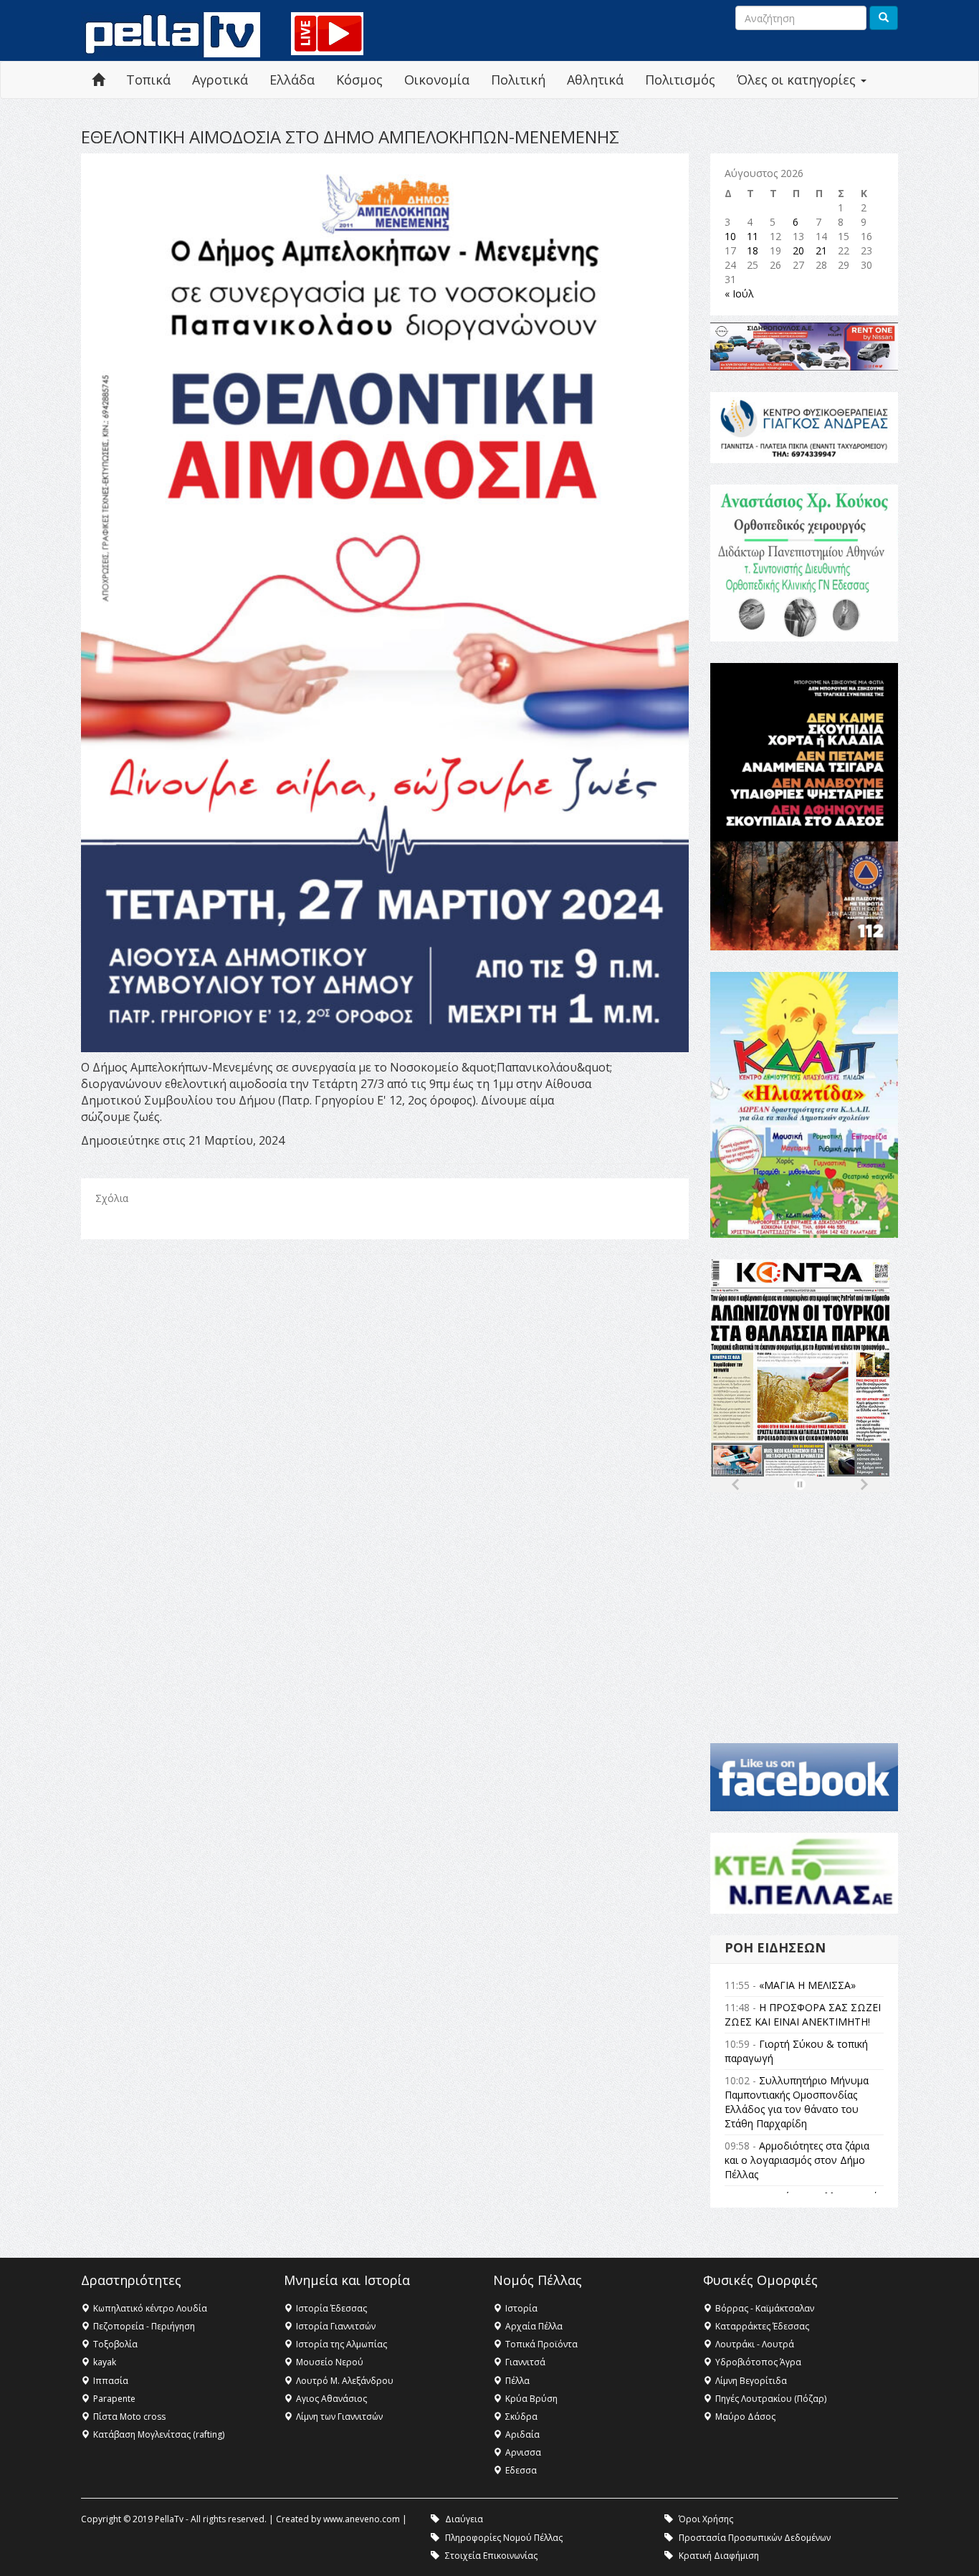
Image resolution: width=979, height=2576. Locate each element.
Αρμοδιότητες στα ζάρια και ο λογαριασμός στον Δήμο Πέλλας (797, 2160)
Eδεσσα (521, 2470)
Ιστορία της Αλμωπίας (342, 2344)
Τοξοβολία (115, 2344)
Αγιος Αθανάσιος (331, 2399)
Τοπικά (148, 80)
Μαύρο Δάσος (745, 2417)
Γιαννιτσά (525, 2362)
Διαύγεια (464, 2519)
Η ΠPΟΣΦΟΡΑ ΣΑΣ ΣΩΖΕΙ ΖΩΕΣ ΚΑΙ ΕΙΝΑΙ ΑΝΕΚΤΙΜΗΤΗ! (803, 2014)
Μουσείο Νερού (330, 2362)
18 (753, 251)
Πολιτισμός (680, 80)
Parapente (114, 2399)
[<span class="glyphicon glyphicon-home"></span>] (98, 80)
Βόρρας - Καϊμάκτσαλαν (765, 2308)
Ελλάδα (292, 80)
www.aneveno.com (362, 2519)
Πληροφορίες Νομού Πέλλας (504, 2538)
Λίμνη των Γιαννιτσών (339, 2417)
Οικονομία (437, 80)
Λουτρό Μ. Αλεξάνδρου (345, 2381)
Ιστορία (521, 2308)
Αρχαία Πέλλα (534, 2326)
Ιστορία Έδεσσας (331, 2308)
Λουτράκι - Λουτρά (755, 2344)
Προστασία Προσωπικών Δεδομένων (755, 2538)
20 (798, 251)
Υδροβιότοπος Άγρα (758, 2362)
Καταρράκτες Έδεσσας (762, 2326)
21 (821, 251)
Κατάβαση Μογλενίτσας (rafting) (159, 2434)
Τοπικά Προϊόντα (541, 2344)
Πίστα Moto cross (129, 2417)
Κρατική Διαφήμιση (719, 2556)
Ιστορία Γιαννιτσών (336, 2326)
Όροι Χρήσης (706, 2519)
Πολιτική (518, 80)
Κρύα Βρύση (531, 2399)
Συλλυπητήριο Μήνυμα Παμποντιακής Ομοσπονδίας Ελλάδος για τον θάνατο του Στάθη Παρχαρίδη (797, 2102)
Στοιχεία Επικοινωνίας (491, 2556)
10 (730, 236)
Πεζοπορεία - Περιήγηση (144, 2326)
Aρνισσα (523, 2452)
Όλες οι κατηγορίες (798, 80)
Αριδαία (522, 2434)
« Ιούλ (739, 294)
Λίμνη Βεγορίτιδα (751, 2381)
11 (753, 236)
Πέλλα (517, 2381)
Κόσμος (359, 80)
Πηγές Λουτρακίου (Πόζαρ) (771, 2399)
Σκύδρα (521, 2417)
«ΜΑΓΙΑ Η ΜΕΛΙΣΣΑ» (807, 1985)
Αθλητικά (595, 80)
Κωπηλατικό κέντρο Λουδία (150, 2308)
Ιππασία (111, 2381)
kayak (105, 2362)
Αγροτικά (220, 80)
